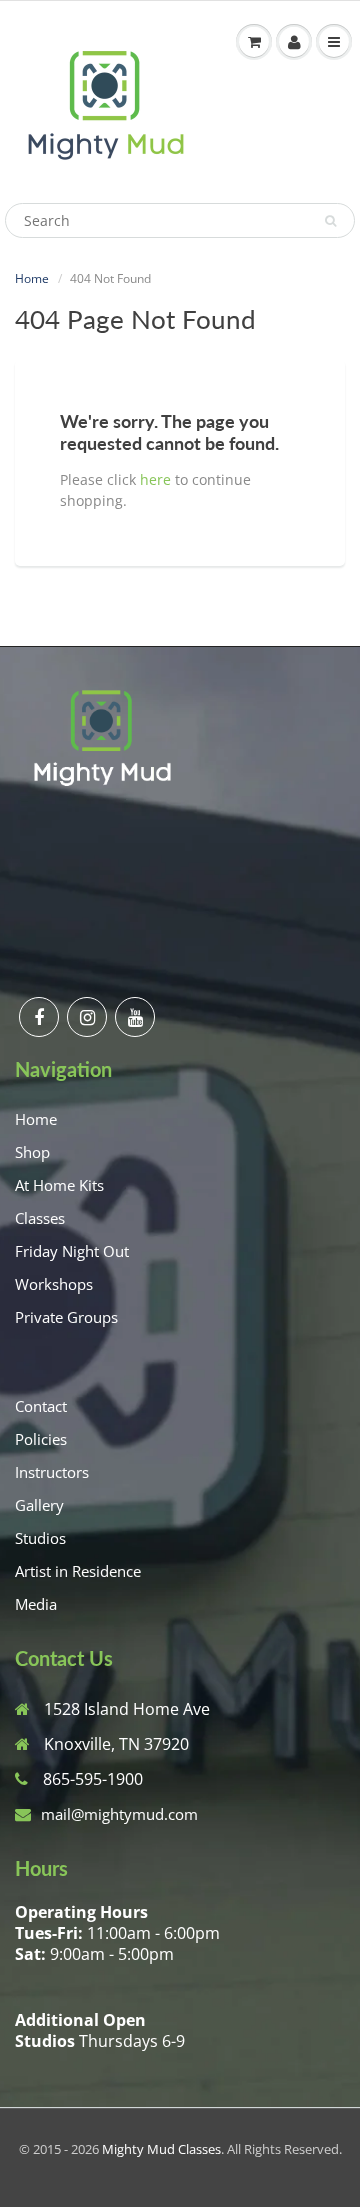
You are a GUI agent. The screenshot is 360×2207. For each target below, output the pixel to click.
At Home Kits (59, 1185)
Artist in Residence (78, 1571)
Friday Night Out (72, 1251)
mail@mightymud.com (119, 1814)
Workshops (54, 1284)
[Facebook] (39, 1017)
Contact (41, 1406)
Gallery (39, 1505)
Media (36, 1604)
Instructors (52, 1472)
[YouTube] (135, 1017)
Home (32, 278)
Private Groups (66, 1317)
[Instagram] (87, 1017)
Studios (40, 1538)
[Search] (330, 221)
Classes (40, 1218)
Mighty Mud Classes (161, 2149)
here (155, 479)
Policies (41, 1439)
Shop (32, 1152)
